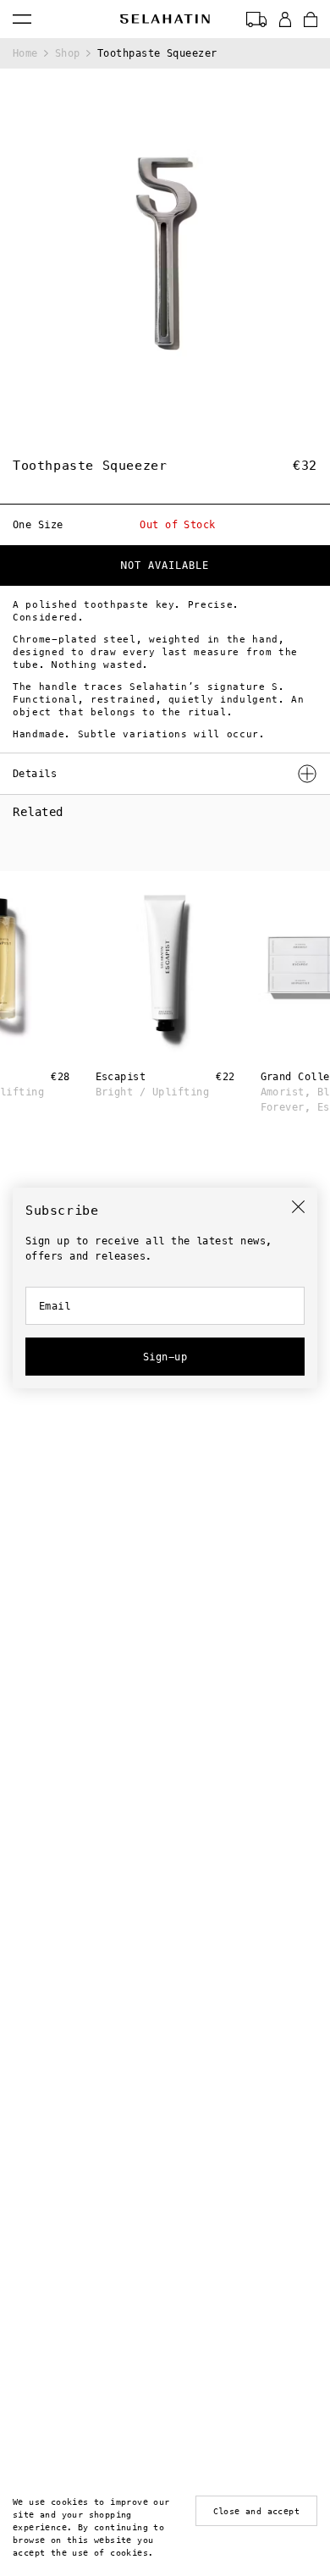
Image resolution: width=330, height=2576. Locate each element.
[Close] (298, 1207)
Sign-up (165, 1357)
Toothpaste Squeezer (157, 53)
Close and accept (256, 2511)
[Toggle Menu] (22, 19)
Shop (68, 53)
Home (25, 53)
